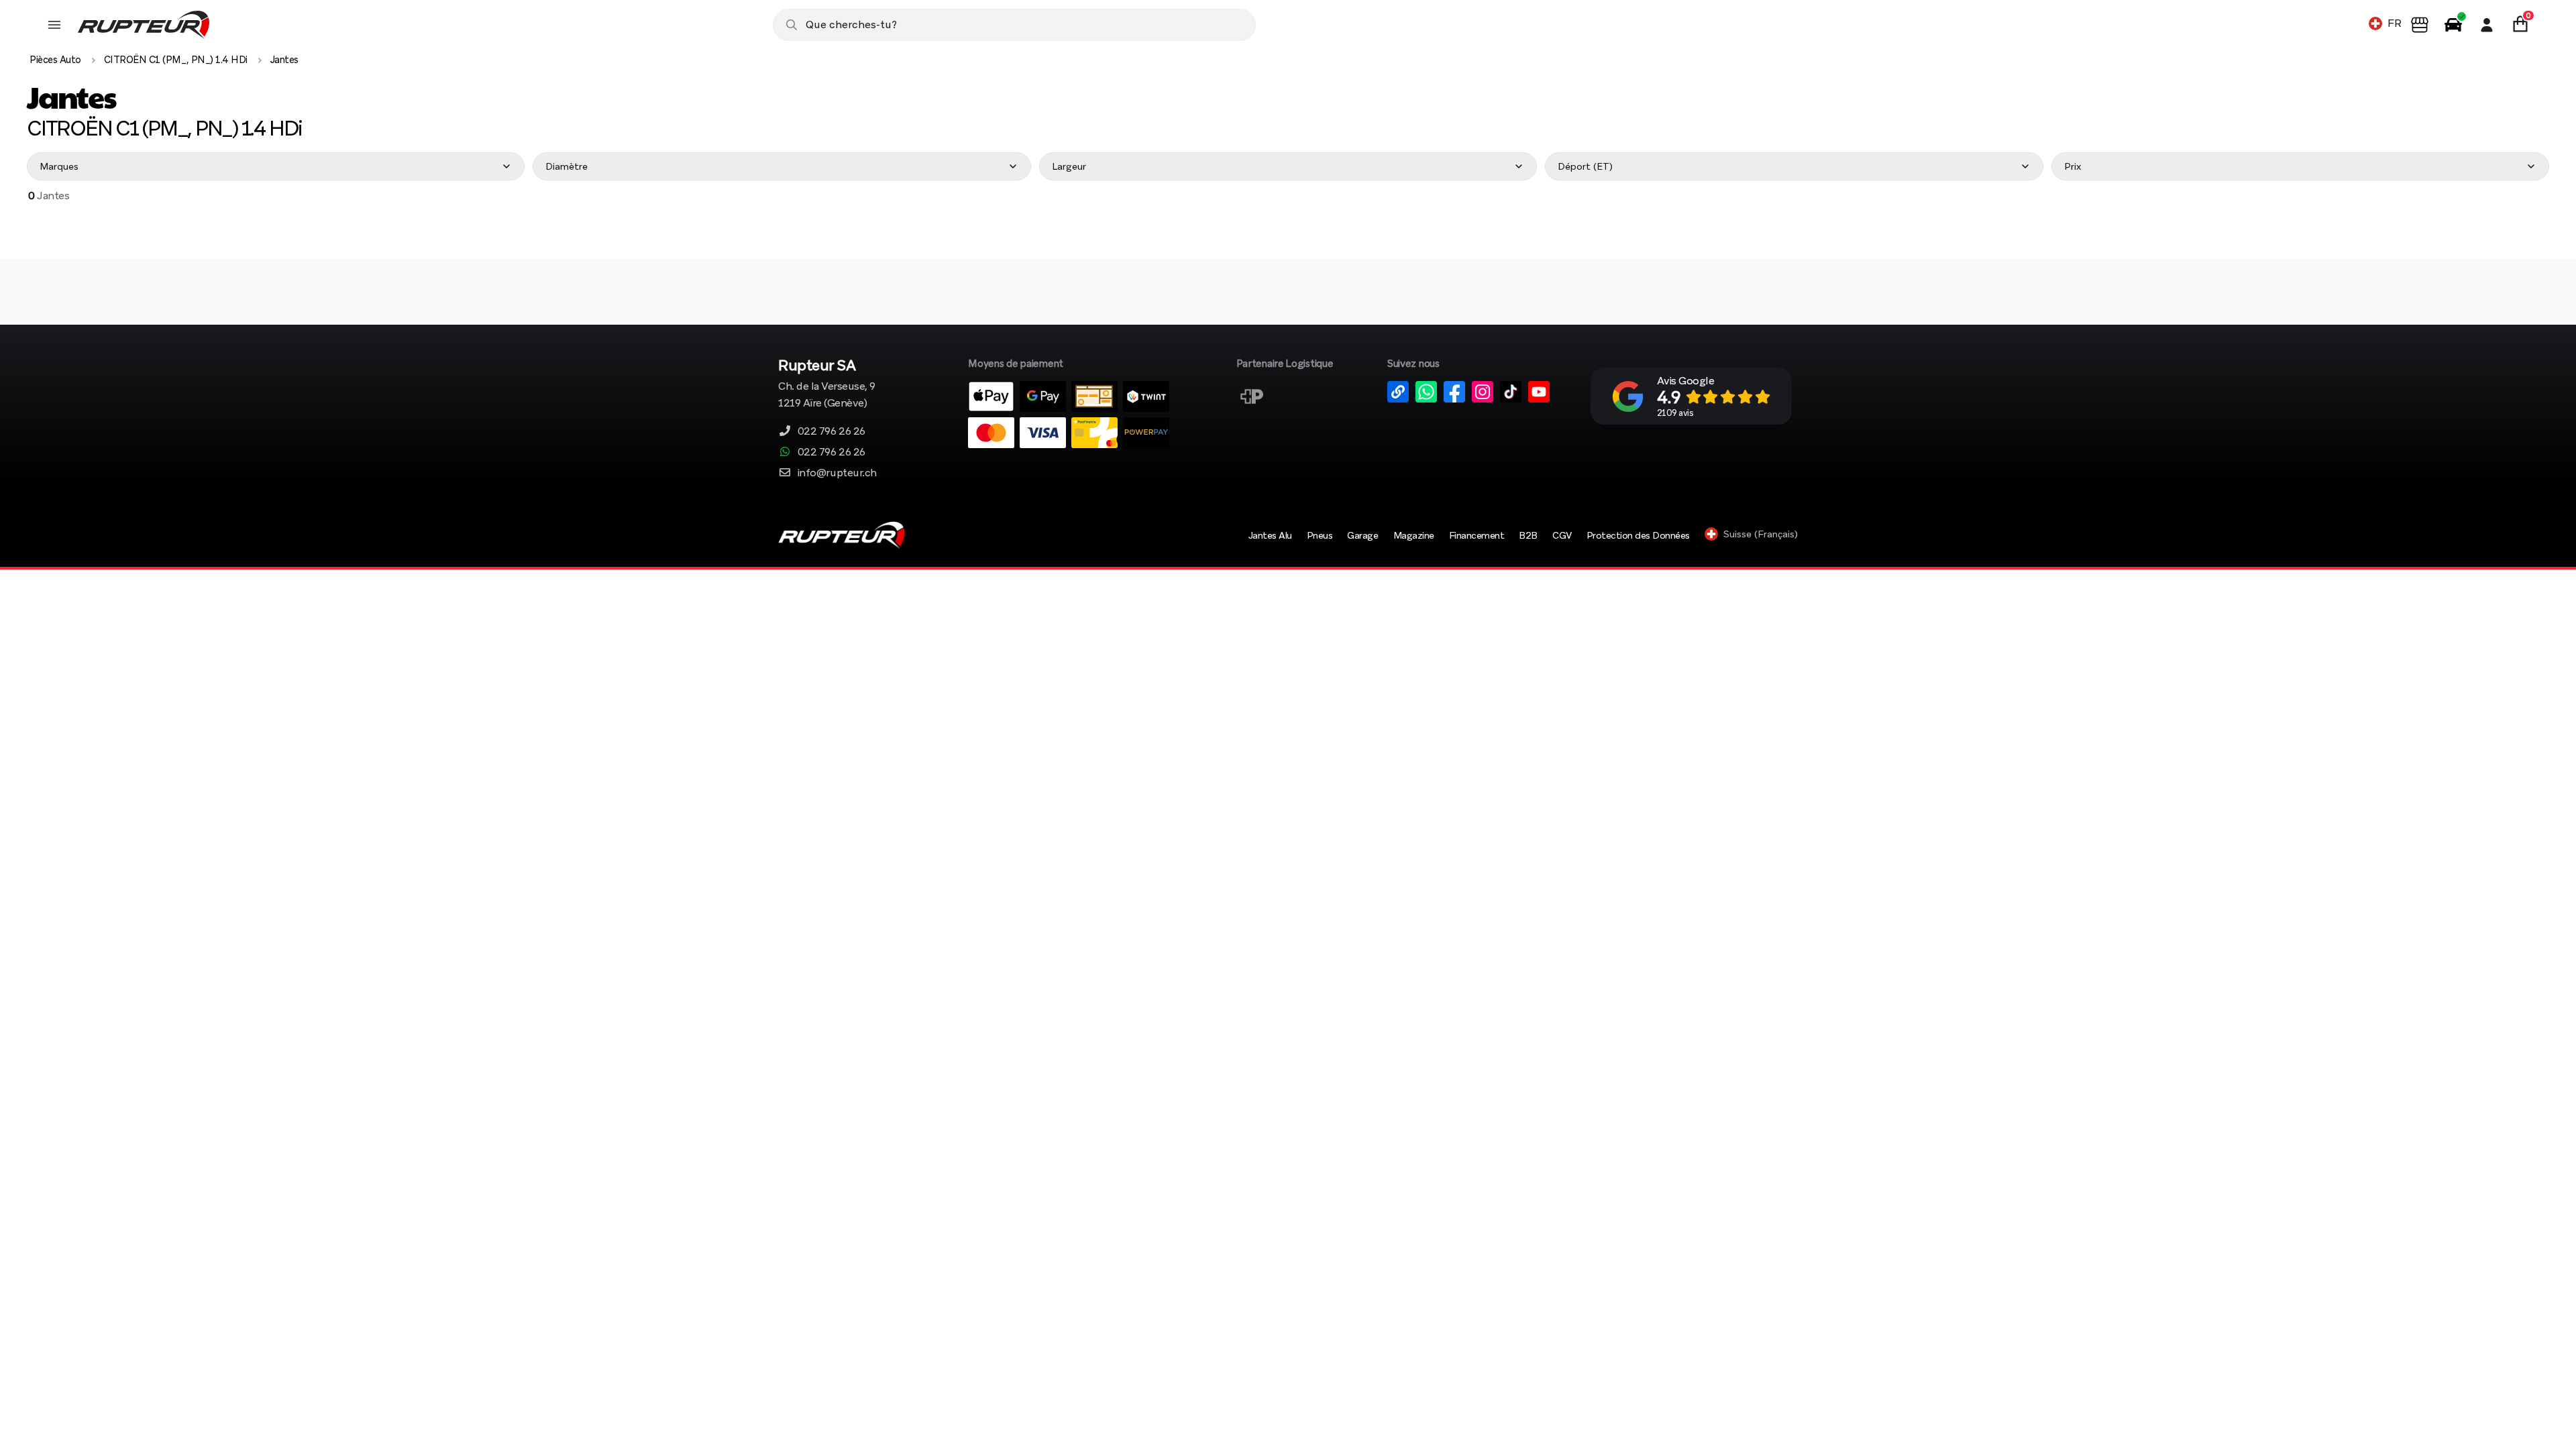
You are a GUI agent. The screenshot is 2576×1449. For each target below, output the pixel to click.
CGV (1562, 535)
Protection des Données (1638, 535)
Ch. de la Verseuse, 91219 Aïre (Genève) (827, 385)
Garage (1362, 535)
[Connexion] (2487, 25)
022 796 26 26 (831, 431)
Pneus (1320, 535)
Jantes (284, 60)
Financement (1477, 535)
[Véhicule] (2453, 25)
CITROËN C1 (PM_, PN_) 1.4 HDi (176, 60)
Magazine (1414, 535)
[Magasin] (2420, 25)
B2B (1528, 535)
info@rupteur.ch (837, 473)
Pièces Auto (55, 60)
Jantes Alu (1270, 535)
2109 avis (1675, 413)
